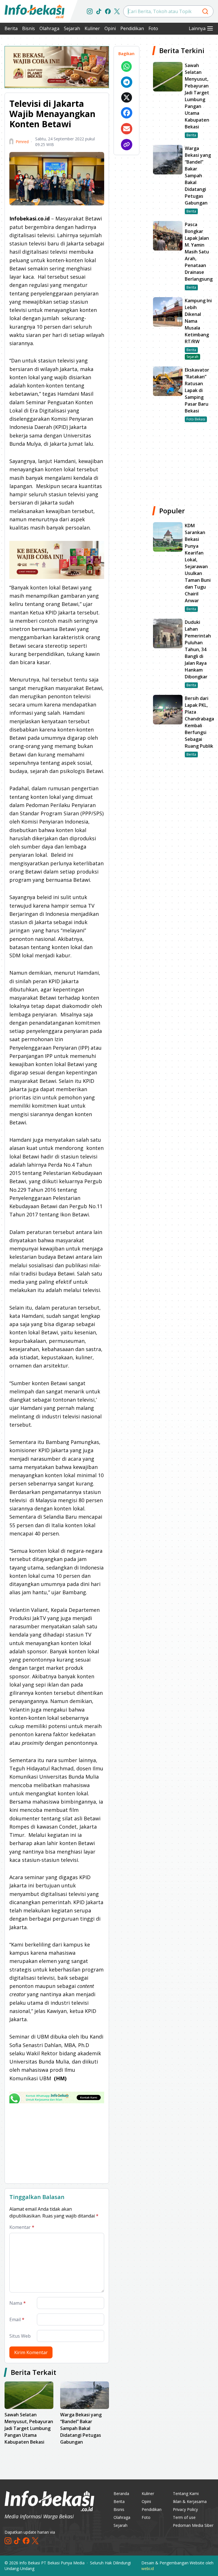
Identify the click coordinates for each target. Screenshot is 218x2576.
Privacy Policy (185, 2509)
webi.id (148, 2568)
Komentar (22, 2227)
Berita (11, 28)
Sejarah (72, 28)
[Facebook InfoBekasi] (108, 11)
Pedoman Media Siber (193, 2525)
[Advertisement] (57, 2143)
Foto (153, 28)
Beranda (121, 2493)
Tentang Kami (186, 2493)
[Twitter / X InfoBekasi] (117, 11)
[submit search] (205, 11)
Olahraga (49, 28)
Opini (110, 28)
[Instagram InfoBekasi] (90, 11)
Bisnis (29, 28)
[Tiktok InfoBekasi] (99, 11)
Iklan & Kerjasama (190, 2501)
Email (17, 2319)
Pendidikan (132, 28)
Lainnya (197, 28)
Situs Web (20, 2336)
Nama (18, 2303)
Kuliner (92, 28)
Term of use (184, 2517)
